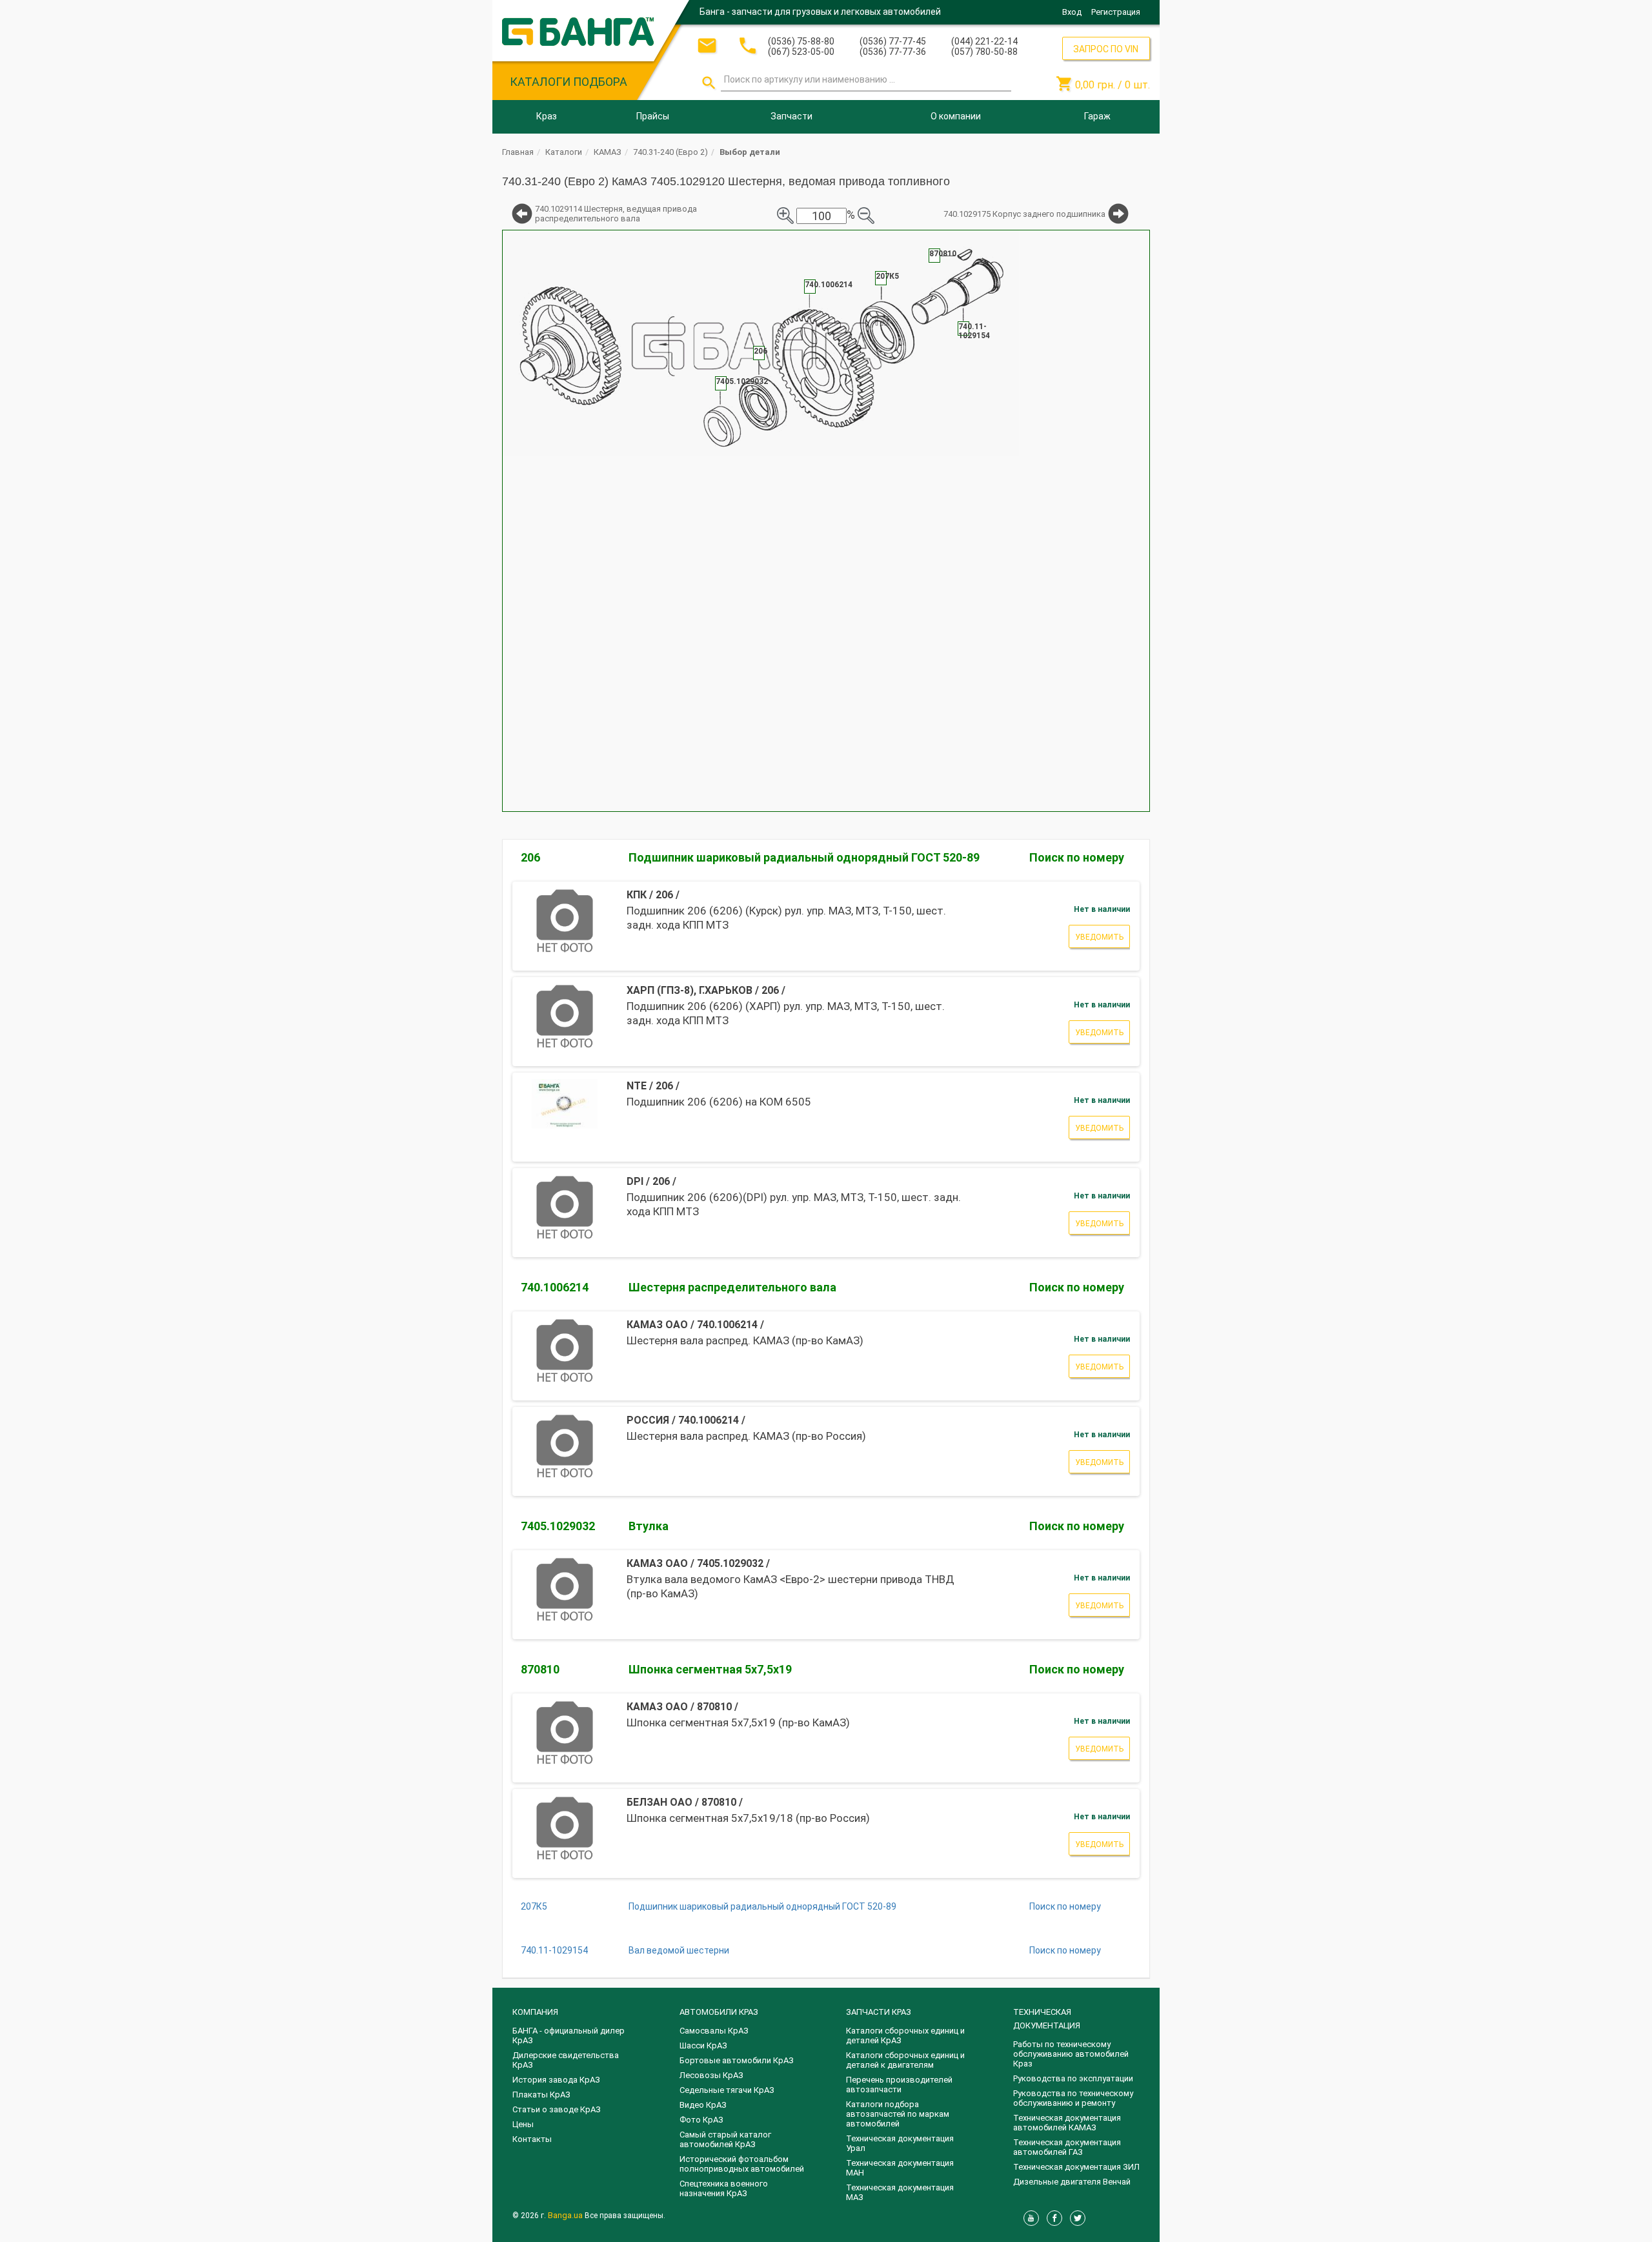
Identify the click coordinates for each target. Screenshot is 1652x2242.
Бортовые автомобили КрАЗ (737, 2060)
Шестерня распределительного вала (732, 1287)
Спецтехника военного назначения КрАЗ (724, 2188)
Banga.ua (566, 2215)
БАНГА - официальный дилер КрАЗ (569, 2035)
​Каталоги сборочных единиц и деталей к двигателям (905, 2060)
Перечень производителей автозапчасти (899, 2085)
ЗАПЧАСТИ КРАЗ (879, 2012)
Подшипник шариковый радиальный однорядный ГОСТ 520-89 (804, 857)
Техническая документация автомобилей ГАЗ (1067, 2147)
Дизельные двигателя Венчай (1072, 2182)
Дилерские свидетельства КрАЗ (566, 2060)
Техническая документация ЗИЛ (1076, 2167)
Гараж (1097, 116)
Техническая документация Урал (900, 2143)
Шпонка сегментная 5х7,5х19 (710, 1669)
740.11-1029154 (554, 1950)
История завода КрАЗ (556, 2080)
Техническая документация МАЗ (900, 2192)
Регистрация (1116, 12)
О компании (956, 116)
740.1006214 (555, 1287)
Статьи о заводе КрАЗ (557, 2109)
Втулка (649, 1526)
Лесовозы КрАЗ (711, 2075)
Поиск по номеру (1077, 857)
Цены (523, 2124)
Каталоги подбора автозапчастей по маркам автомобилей (898, 2114)
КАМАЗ (608, 152)
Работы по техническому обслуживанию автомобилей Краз (1071, 2054)
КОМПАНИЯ (535, 2012)
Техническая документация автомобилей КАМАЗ (1067, 2123)
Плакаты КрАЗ (541, 2095)
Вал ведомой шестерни (679, 1950)
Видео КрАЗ (703, 2105)
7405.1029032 (558, 1526)
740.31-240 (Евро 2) (670, 152)
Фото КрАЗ (701, 2120)
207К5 (534, 1906)
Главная (518, 152)
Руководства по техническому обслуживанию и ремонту (1073, 2098)
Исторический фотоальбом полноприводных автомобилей (742, 2164)
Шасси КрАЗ (703, 2045)
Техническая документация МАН (900, 2168)
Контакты (532, 2139)
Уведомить (1099, 937)
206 (530, 857)
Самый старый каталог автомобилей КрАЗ (725, 2139)
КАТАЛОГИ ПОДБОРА (569, 82)
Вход (1072, 12)
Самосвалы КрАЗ (714, 2031)
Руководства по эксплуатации (1073, 2078)
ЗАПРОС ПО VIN (1106, 49)
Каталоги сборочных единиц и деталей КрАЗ (905, 2035)
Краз (547, 116)
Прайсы (653, 116)
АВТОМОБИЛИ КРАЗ (719, 2012)
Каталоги (564, 152)
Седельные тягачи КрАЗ (727, 2090)
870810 (540, 1669)
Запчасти (791, 116)
